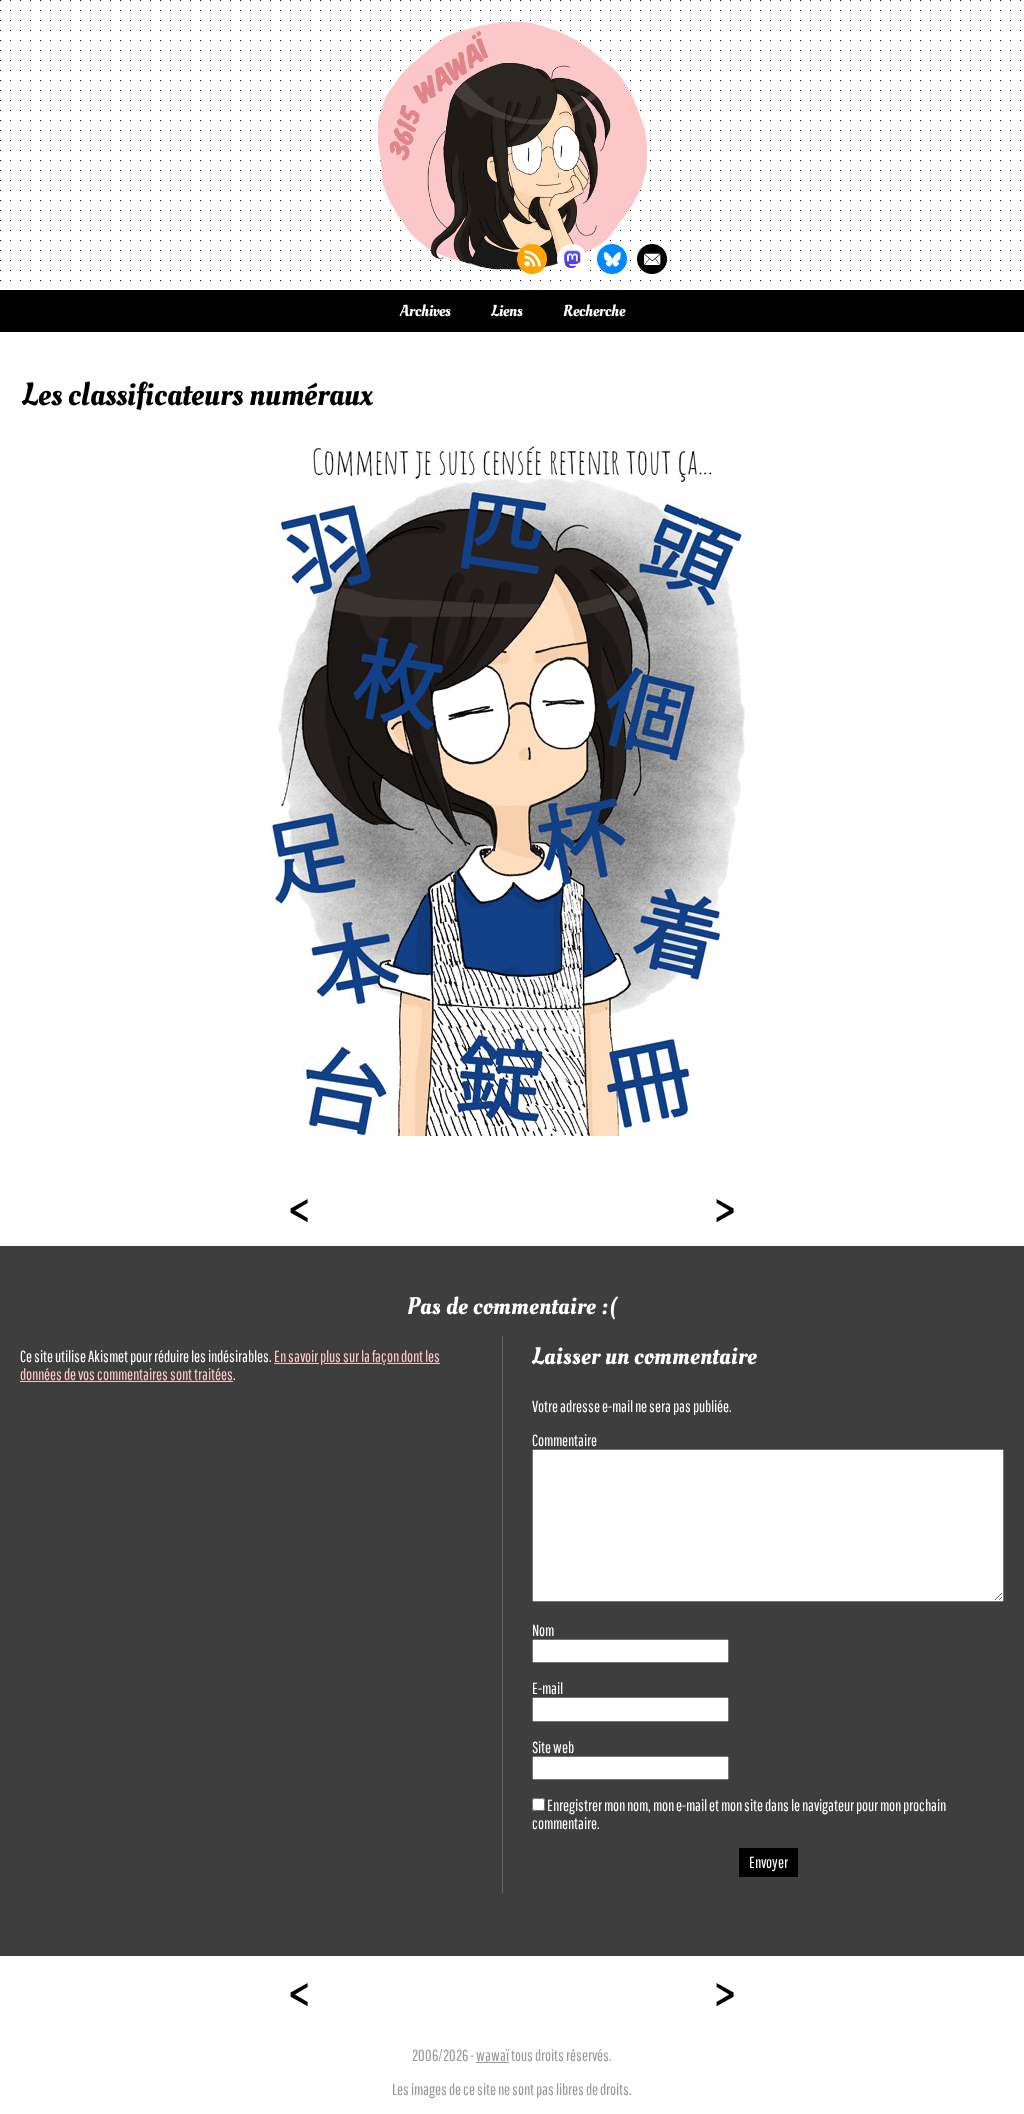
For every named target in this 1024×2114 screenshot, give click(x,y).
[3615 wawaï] (512, 145)
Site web (553, 1747)
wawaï (492, 2055)
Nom (543, 1630)
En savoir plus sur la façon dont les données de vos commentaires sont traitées (230, 1365)
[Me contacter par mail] (652, 259)
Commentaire (564, 1440)
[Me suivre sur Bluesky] (612, 259)
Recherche (594, 311)
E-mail (547, 1688)
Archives (425, 311)
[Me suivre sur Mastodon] (572, 259)
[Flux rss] (532, 259)
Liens (507, 311)
